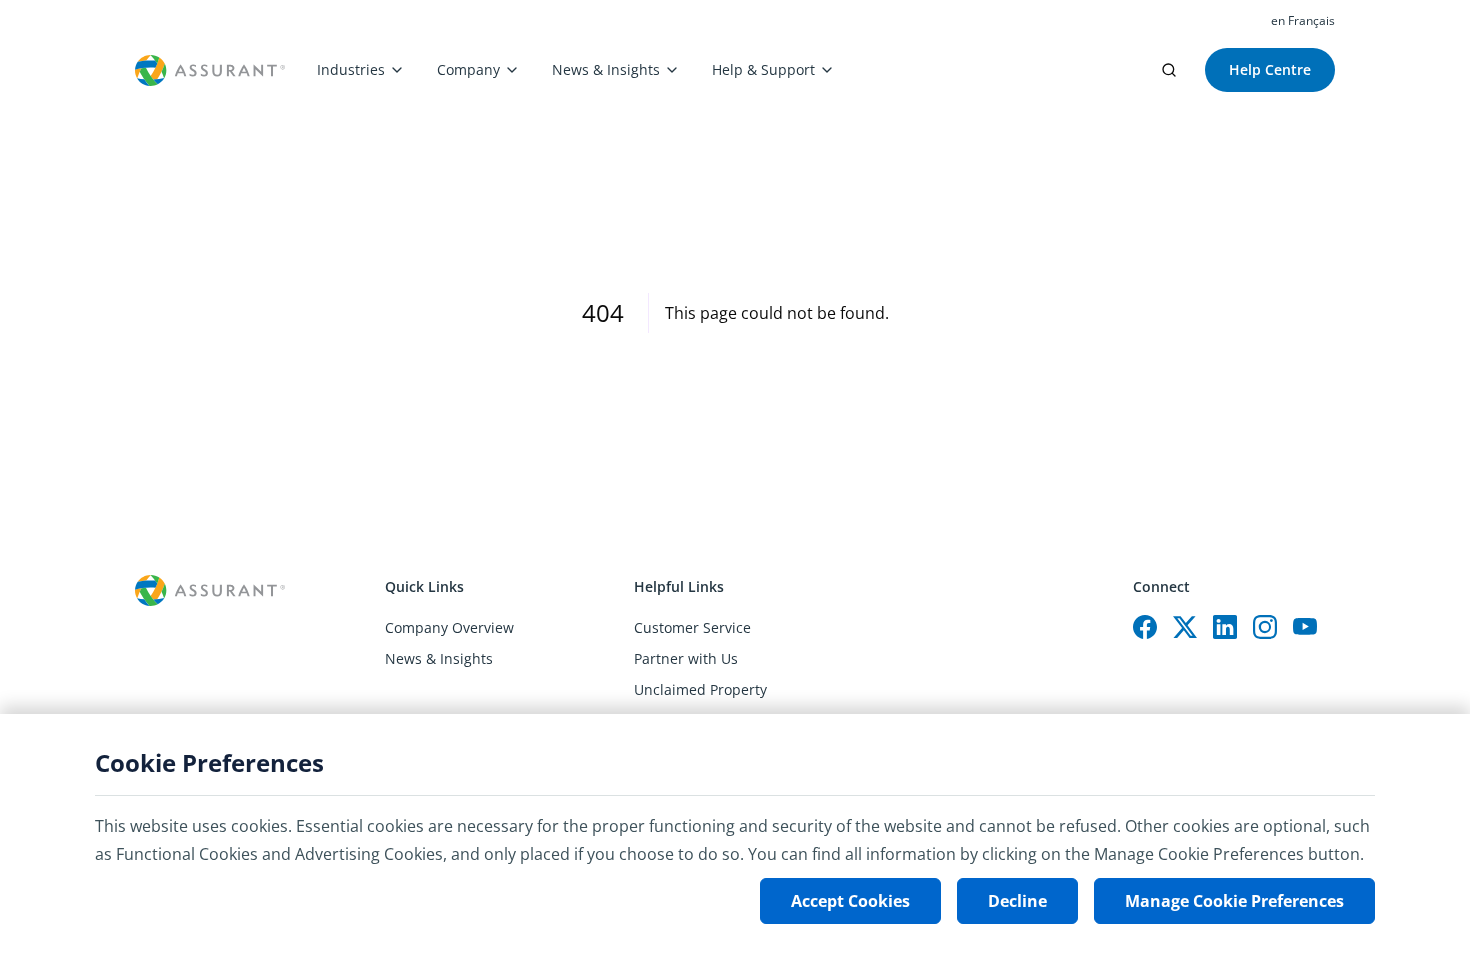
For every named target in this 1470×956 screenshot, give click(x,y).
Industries (351, 69)
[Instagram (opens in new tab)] (1265, 627)
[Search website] (1169, 70)
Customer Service (692, 627)
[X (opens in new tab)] (1185, 627)
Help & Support (763, 69)
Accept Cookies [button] (850, 901)
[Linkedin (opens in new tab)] (1225, 627)
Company (468, 69)
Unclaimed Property (700, 689)
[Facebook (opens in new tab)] (1145, 627)
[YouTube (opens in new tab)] (1305, 627)
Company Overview (449, 627)
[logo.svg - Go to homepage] (210, 70)
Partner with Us (686, 658)
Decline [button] (1017, 901)
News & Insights (606, 69)
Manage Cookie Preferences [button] (1234, 901)
